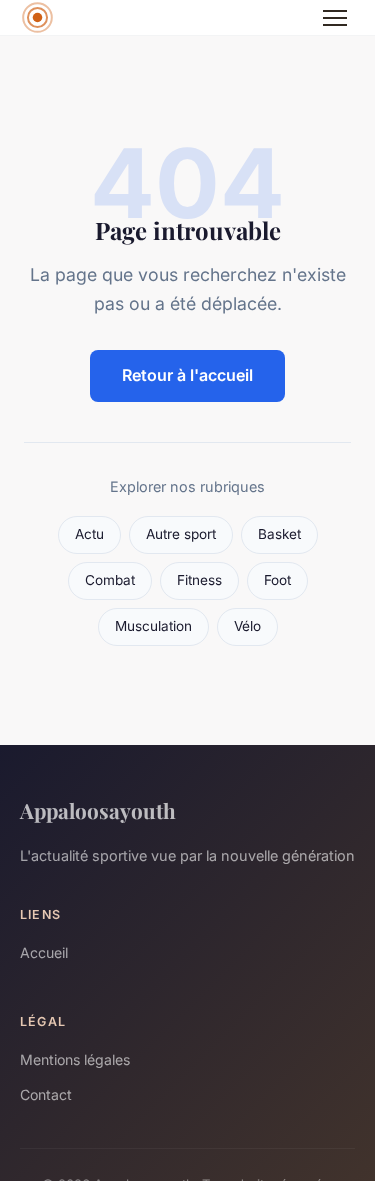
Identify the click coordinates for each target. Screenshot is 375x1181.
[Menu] (335, 18)
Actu (89, 534)
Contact (46, 1094)
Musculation (153, 626)
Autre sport (181, 534)
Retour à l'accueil (187, 375)
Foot (277, 580)
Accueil (44, 952)
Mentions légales (75, 1059)
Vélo (247, 626)
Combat (110, 580)
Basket (279, 534)
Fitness (199, 580)
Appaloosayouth (98, 810)
